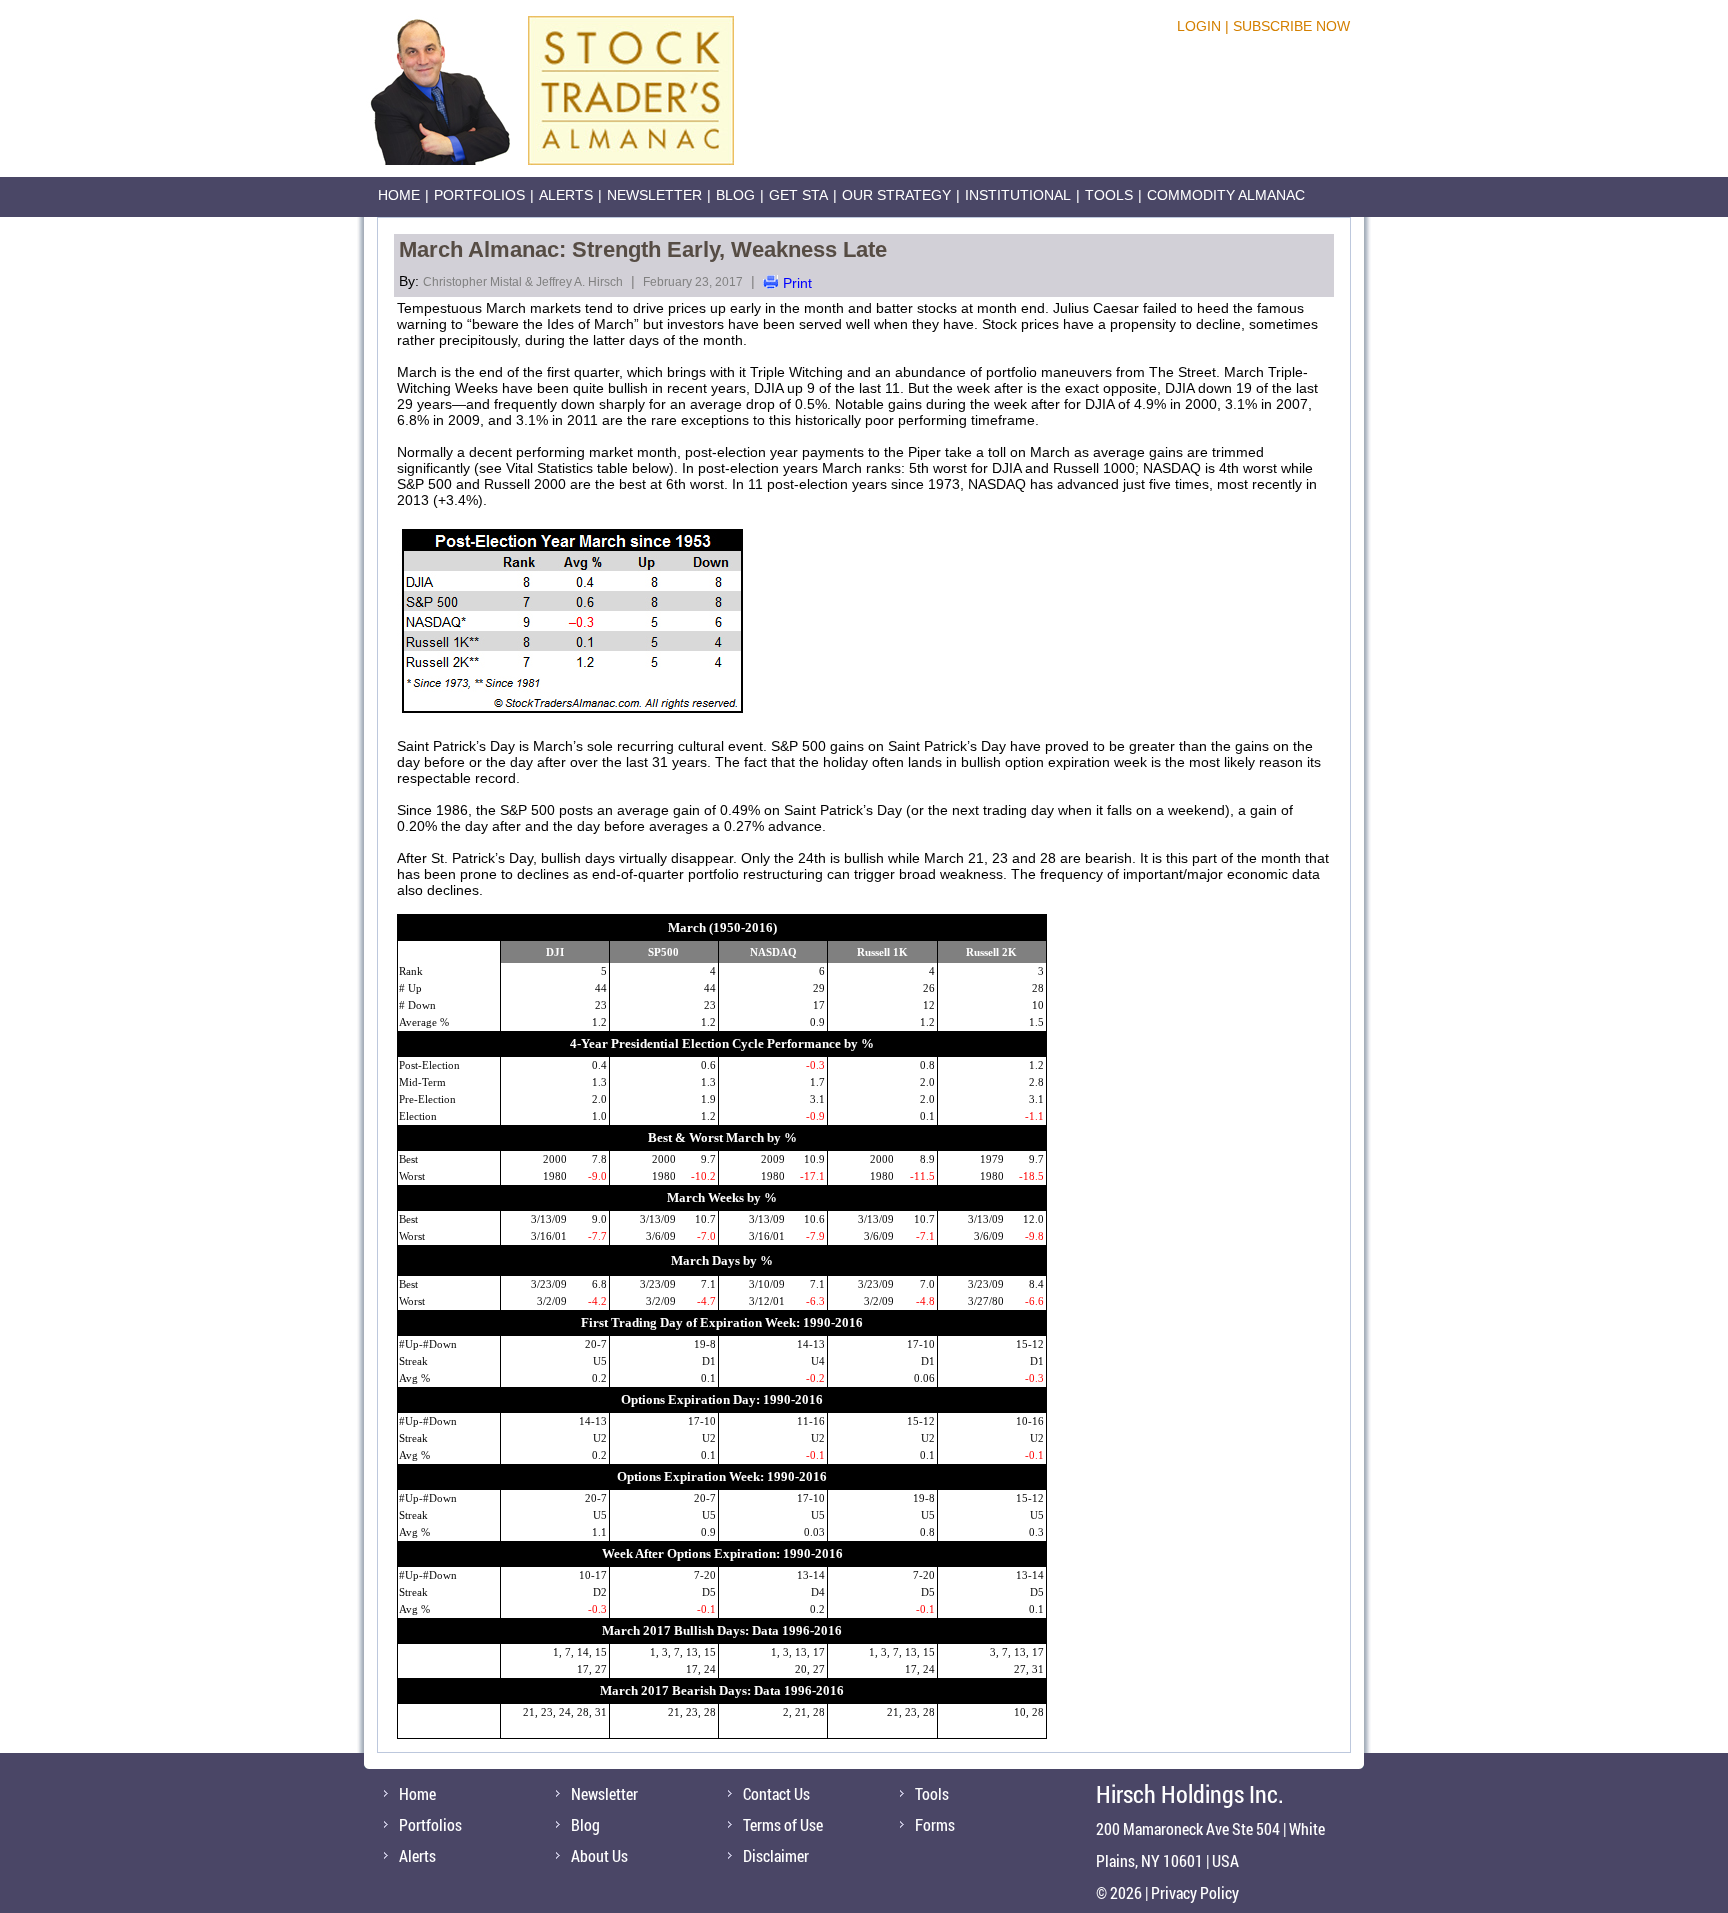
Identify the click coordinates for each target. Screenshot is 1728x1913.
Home (399, 195)
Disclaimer (776, 1855)
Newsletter (654, 195)
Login (1199, 26)
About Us (599, 1855)
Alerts (566, 195)
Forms (935, 1824)
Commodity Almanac (1226, 195)
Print (797, 283)
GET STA (798, 195)
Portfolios (479, 195)
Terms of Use (783, 1824)
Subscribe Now (1291, 26)
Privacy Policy (1195, 1892)
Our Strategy (896, 195)
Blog (735, 195)
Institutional (1018, 195)
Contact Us (776, 1793)
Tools (1109, 195)
